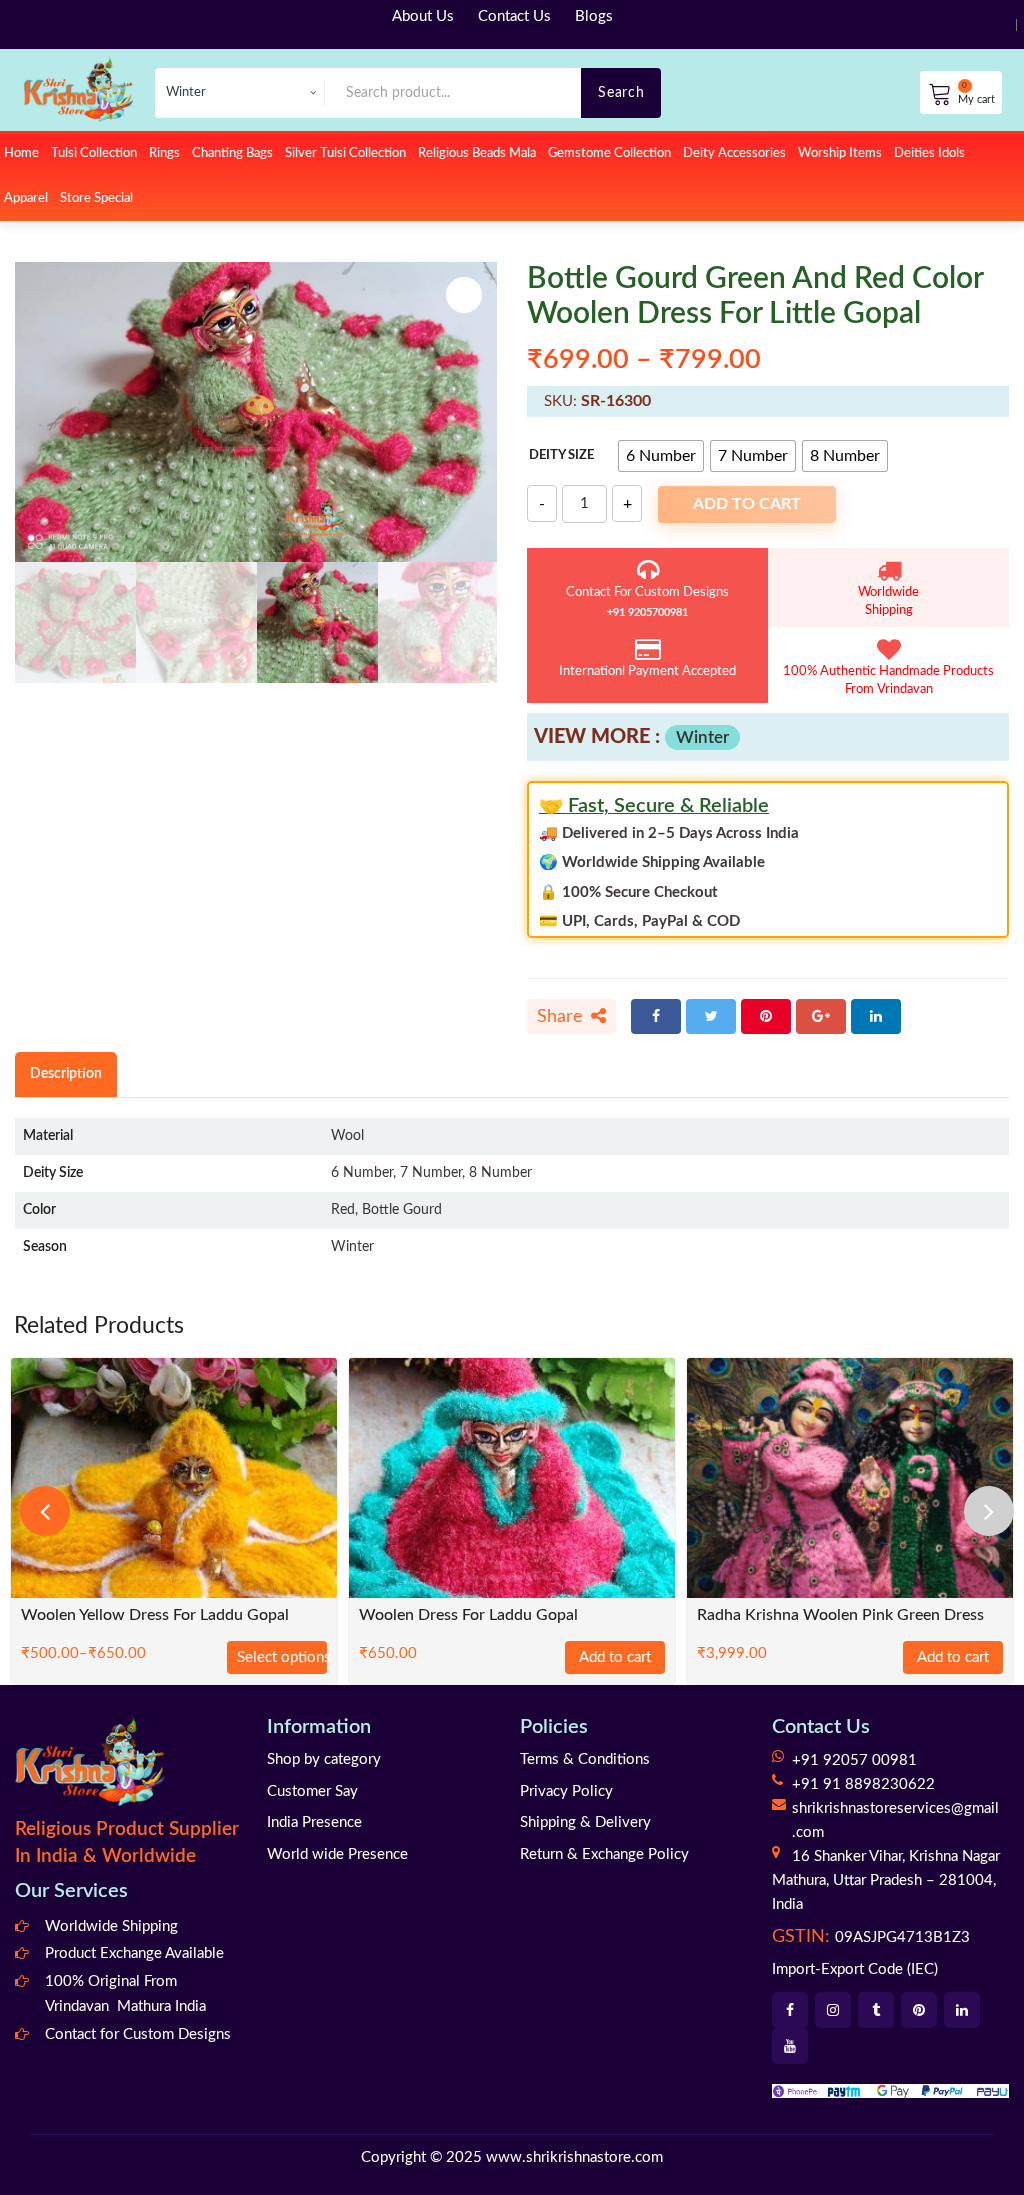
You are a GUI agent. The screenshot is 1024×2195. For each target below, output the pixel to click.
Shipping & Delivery (585, 1822)
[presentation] (45, 1511)
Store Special (96, 198)
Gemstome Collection (609, 153)
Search (621, 92)
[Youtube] (790, 2046)
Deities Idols (929, 153)
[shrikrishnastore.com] (78, 88)
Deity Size (561, 455)
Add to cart (747, 504)
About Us (423, 16)
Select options (282, 1657)
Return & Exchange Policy (604, 1854)
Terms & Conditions (585, 1759)
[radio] (661, 456)
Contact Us (514, 16)
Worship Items (840, 153)
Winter (702, 737)
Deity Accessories (734, 153)
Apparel (26, 198)
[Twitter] (711, 1016)
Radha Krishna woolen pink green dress (840, 1615)
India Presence (314, 1822)
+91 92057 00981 (854, 1760)
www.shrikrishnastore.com (574, 2157)
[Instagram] (833, 2010)
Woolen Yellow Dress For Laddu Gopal (155, 1615)
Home (21, 153)
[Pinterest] (766, 1016)
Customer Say (312, 1791)
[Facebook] (656, 1016)
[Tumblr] (876, 2010)
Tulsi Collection (94, 153)
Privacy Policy (566, 1791)
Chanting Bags (232, 153)
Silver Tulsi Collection (345, 153)
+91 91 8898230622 (863, 1784)
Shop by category (324, 1759)
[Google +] (821, 1016)
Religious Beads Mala (477, 153)
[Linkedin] (962, 2010)
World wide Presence (337, 1854)
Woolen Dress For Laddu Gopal (468, 1615)
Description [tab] (66, 1073)
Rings (164, 153)
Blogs (594, 16)
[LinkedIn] (876, 1016)
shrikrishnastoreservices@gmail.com (895, 1820)
